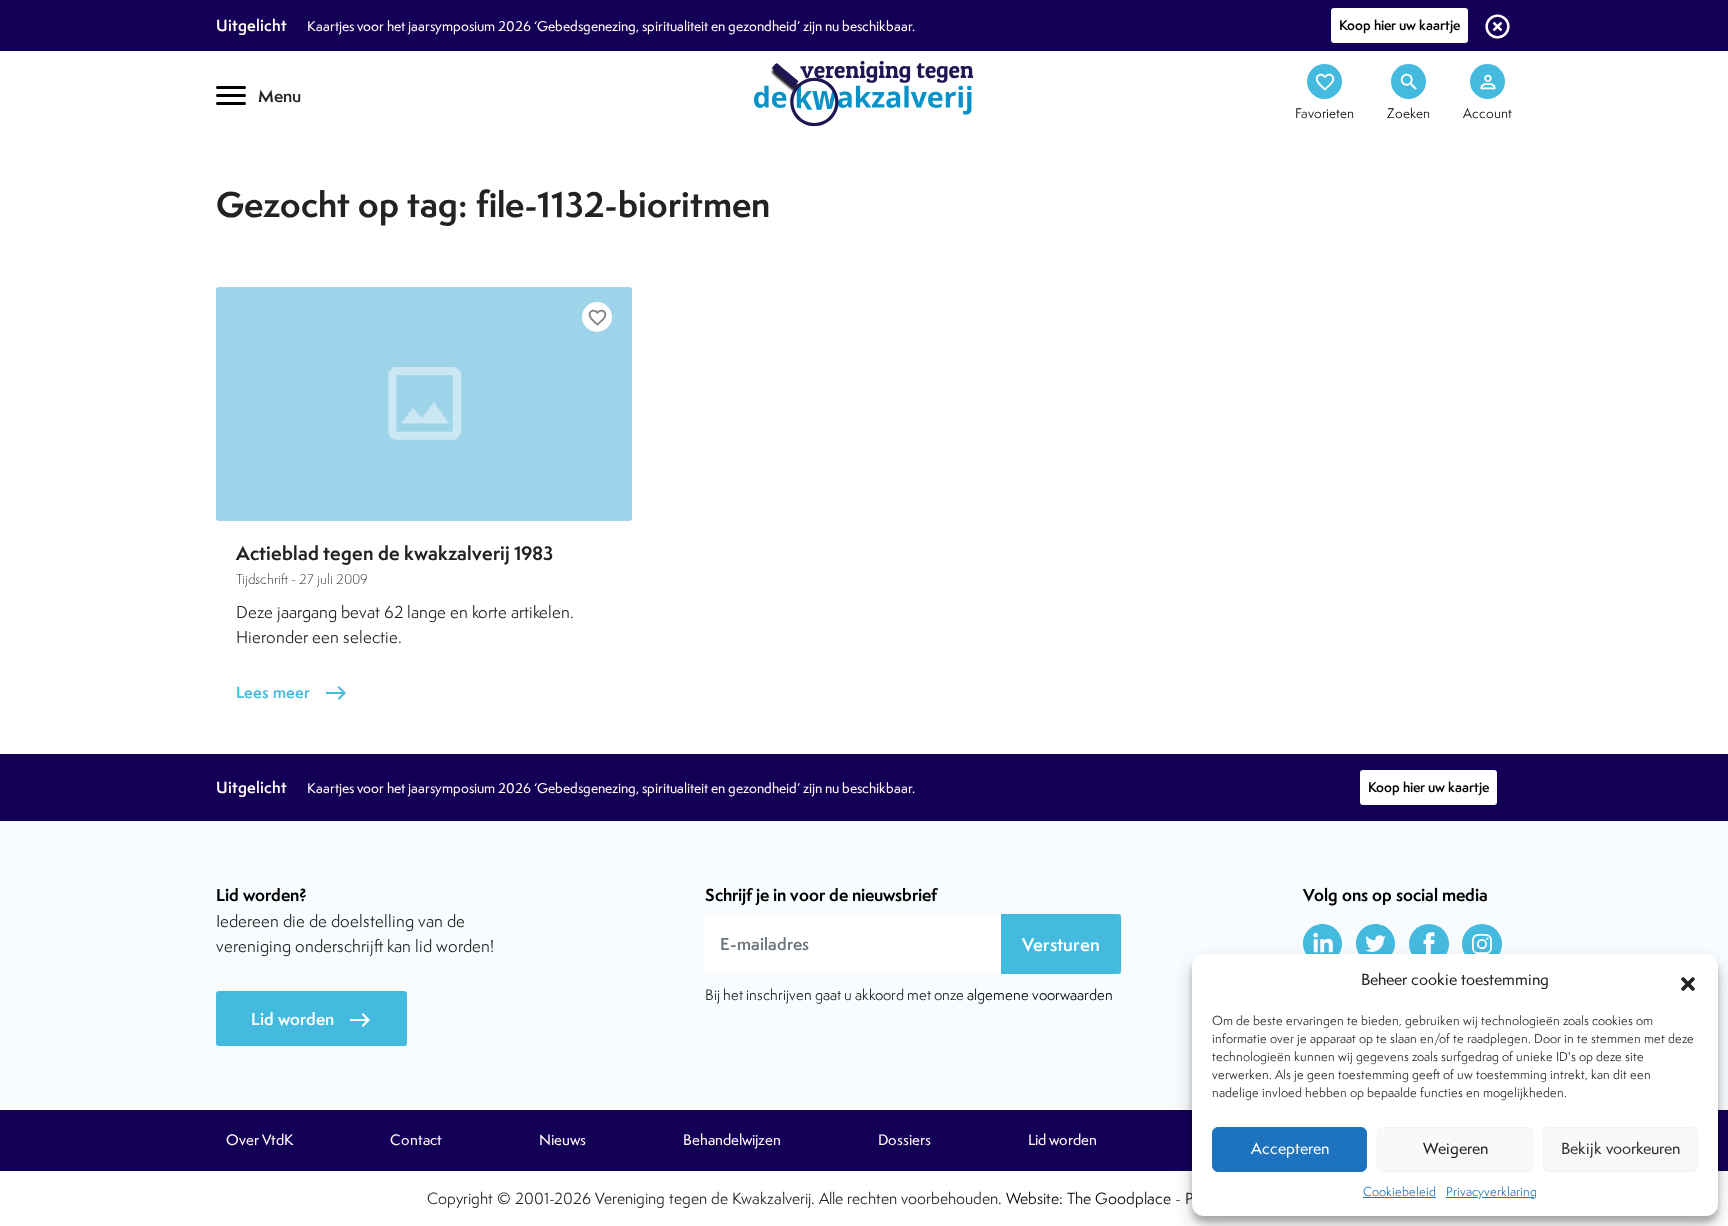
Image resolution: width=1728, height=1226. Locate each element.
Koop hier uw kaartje (1399, 25)
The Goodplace (1119, 1198)
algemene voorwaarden (1040, 994)
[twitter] (1376, 944)
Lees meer (292, 692)
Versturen (1061, 944)
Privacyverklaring (1491, 1191)
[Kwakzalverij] (864, 92)
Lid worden (311, 1019)
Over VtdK (259, 1140)
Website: (1034, 1198)
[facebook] (1429, 944)
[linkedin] (1323, 944)
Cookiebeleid (1399, 1191)
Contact (416, 1140)
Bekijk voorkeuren (1620, 1148)
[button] (1688, 981)
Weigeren (1455, 1148)
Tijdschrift (284, 176)
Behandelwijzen (732, 1140)
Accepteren (1290, 1148)
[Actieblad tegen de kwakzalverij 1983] (424, 404)
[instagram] (1482, 944)
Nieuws (562, 1140)
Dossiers (904, 1140)
